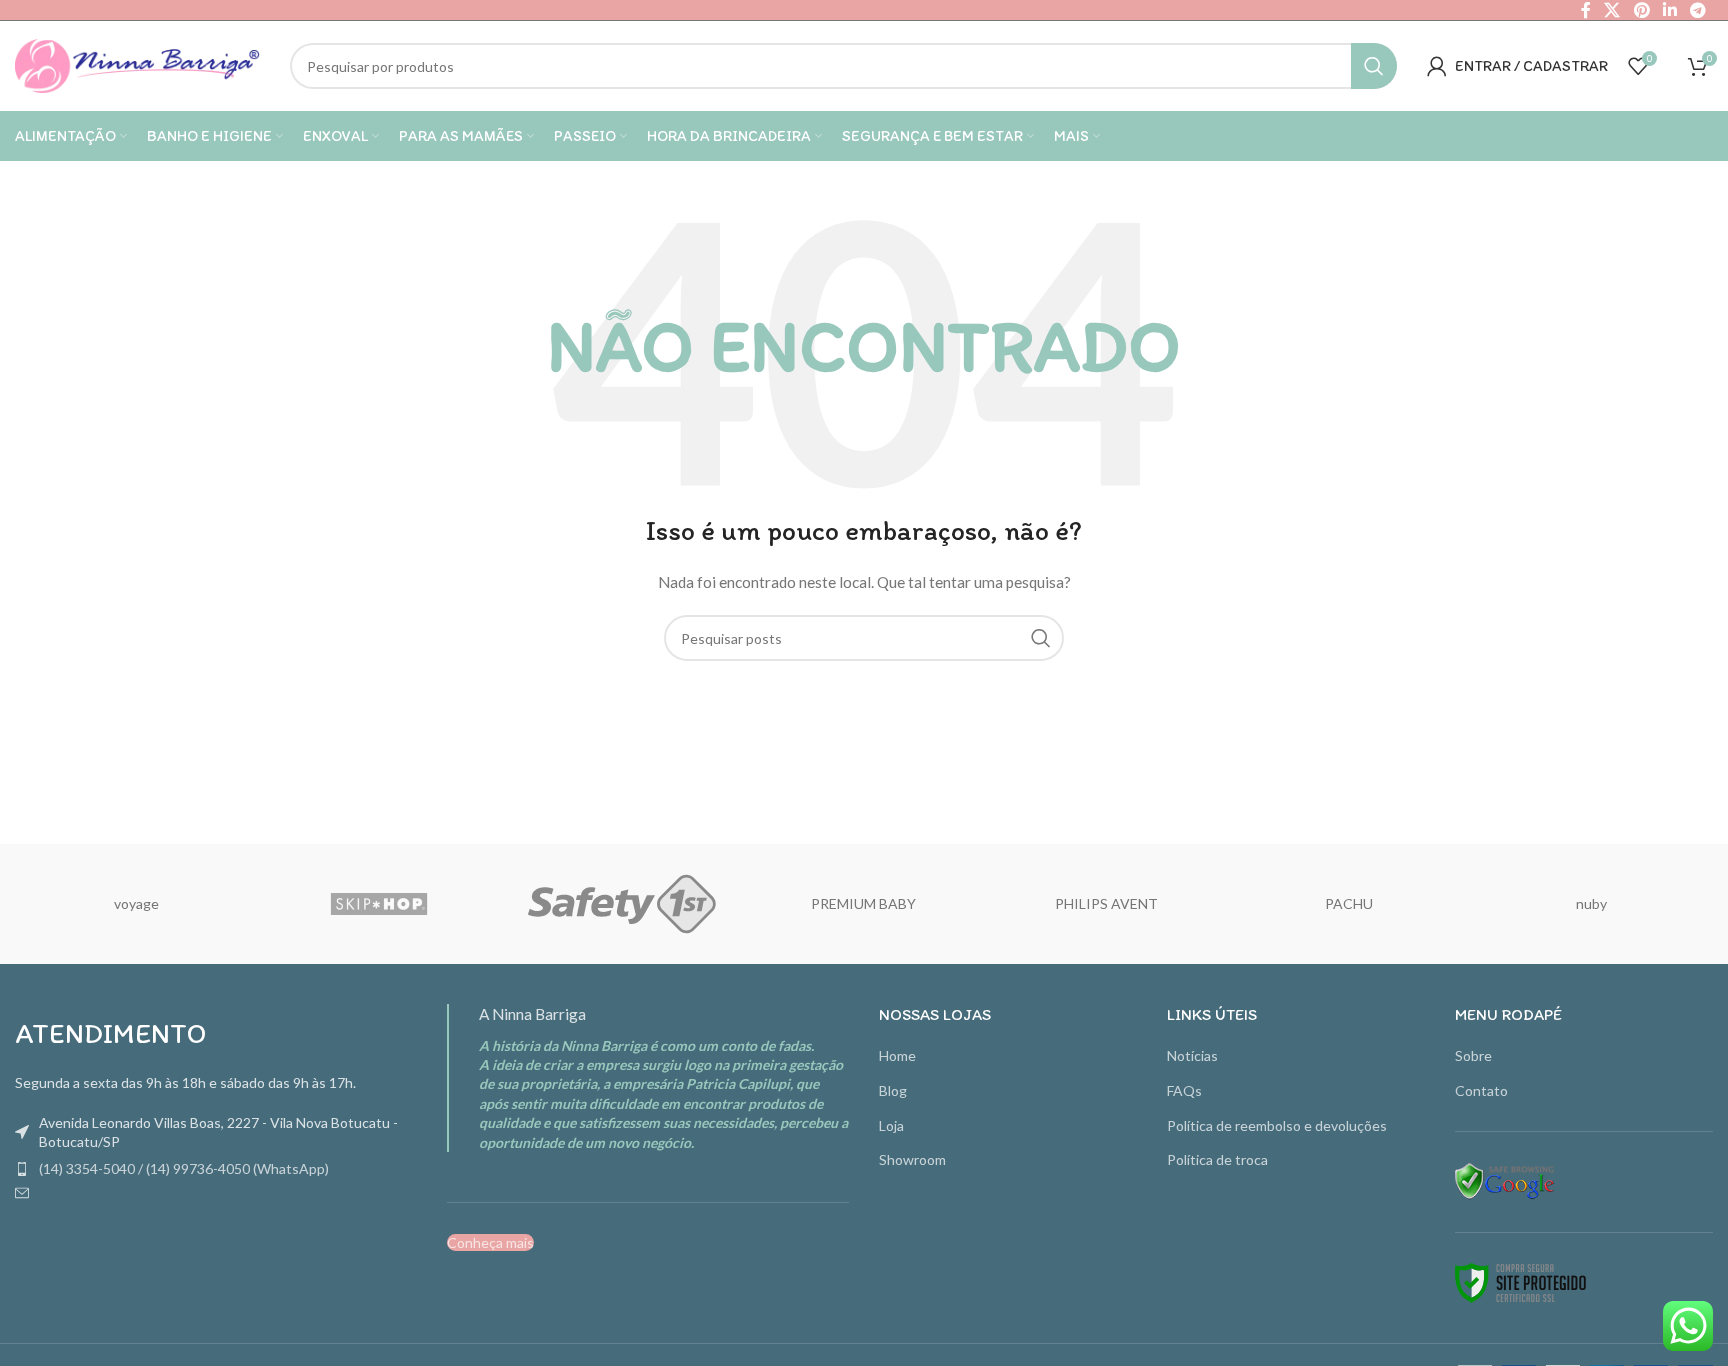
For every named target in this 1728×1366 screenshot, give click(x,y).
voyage (136, 903)
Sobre (1473, 1055)
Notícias (1192, 1055)
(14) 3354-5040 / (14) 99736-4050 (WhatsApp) (184, 1168)
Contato (1481, 1090)
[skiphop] (379, 904)
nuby (1591, 903)
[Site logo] (137, 64)
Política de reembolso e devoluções (1277, 1125)
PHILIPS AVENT (1106, 903)
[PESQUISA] (1374, 66)
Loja (891, 1125)
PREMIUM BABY (863, 903)
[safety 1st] (621, 904)
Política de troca (1217, 1159)
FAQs (1184, 1090)
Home (897, 1055)
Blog (893, 1090)
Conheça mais (490, 1242)
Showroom (912, 1159)
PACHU (1349, 903)
